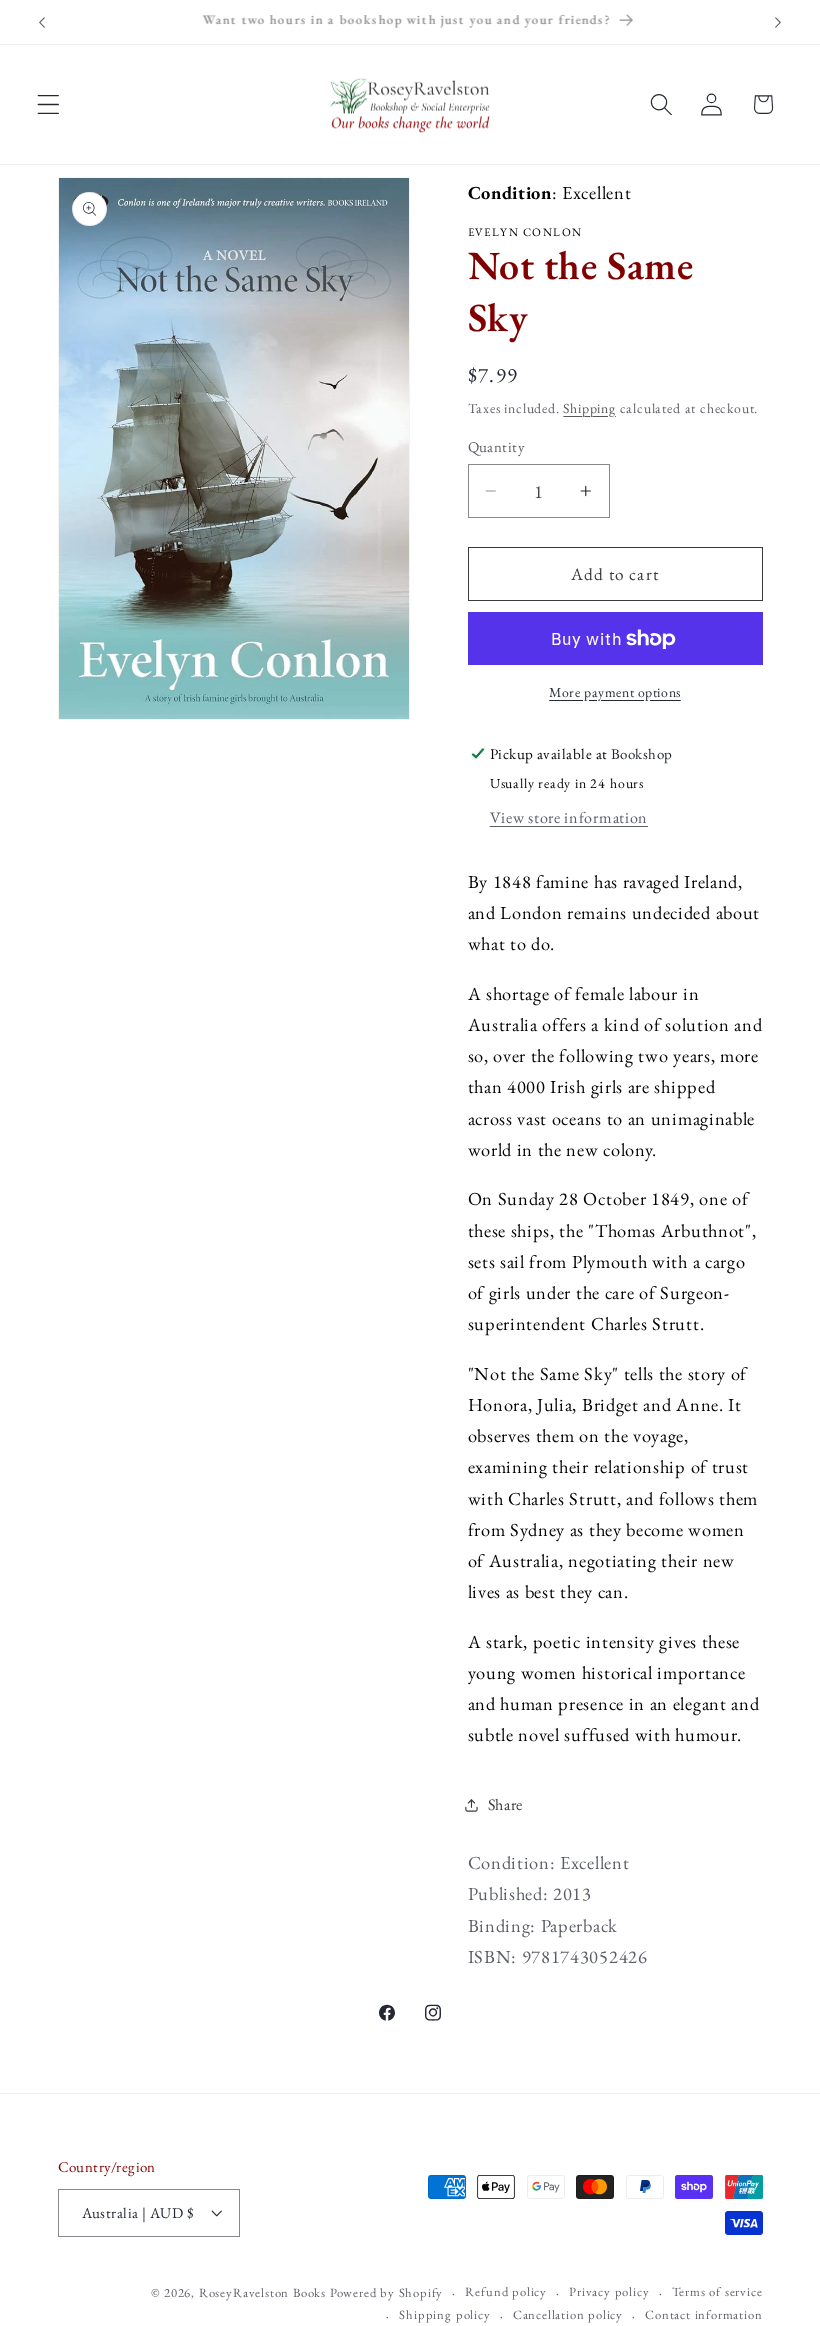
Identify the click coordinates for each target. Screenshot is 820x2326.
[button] (48, 104)
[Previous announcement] (42, 22)
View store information (569, 817)
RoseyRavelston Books (262, 2292)
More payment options (615, 692)
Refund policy (505, 2291)
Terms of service (717, 2291)
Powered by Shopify (387, 2292)
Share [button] (505, 1804)
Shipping (589, 408)
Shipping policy (444, 2314)
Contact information (703, 2314)
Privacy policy (609, 2291)
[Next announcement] (778, 22)
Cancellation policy (568, 2314)
